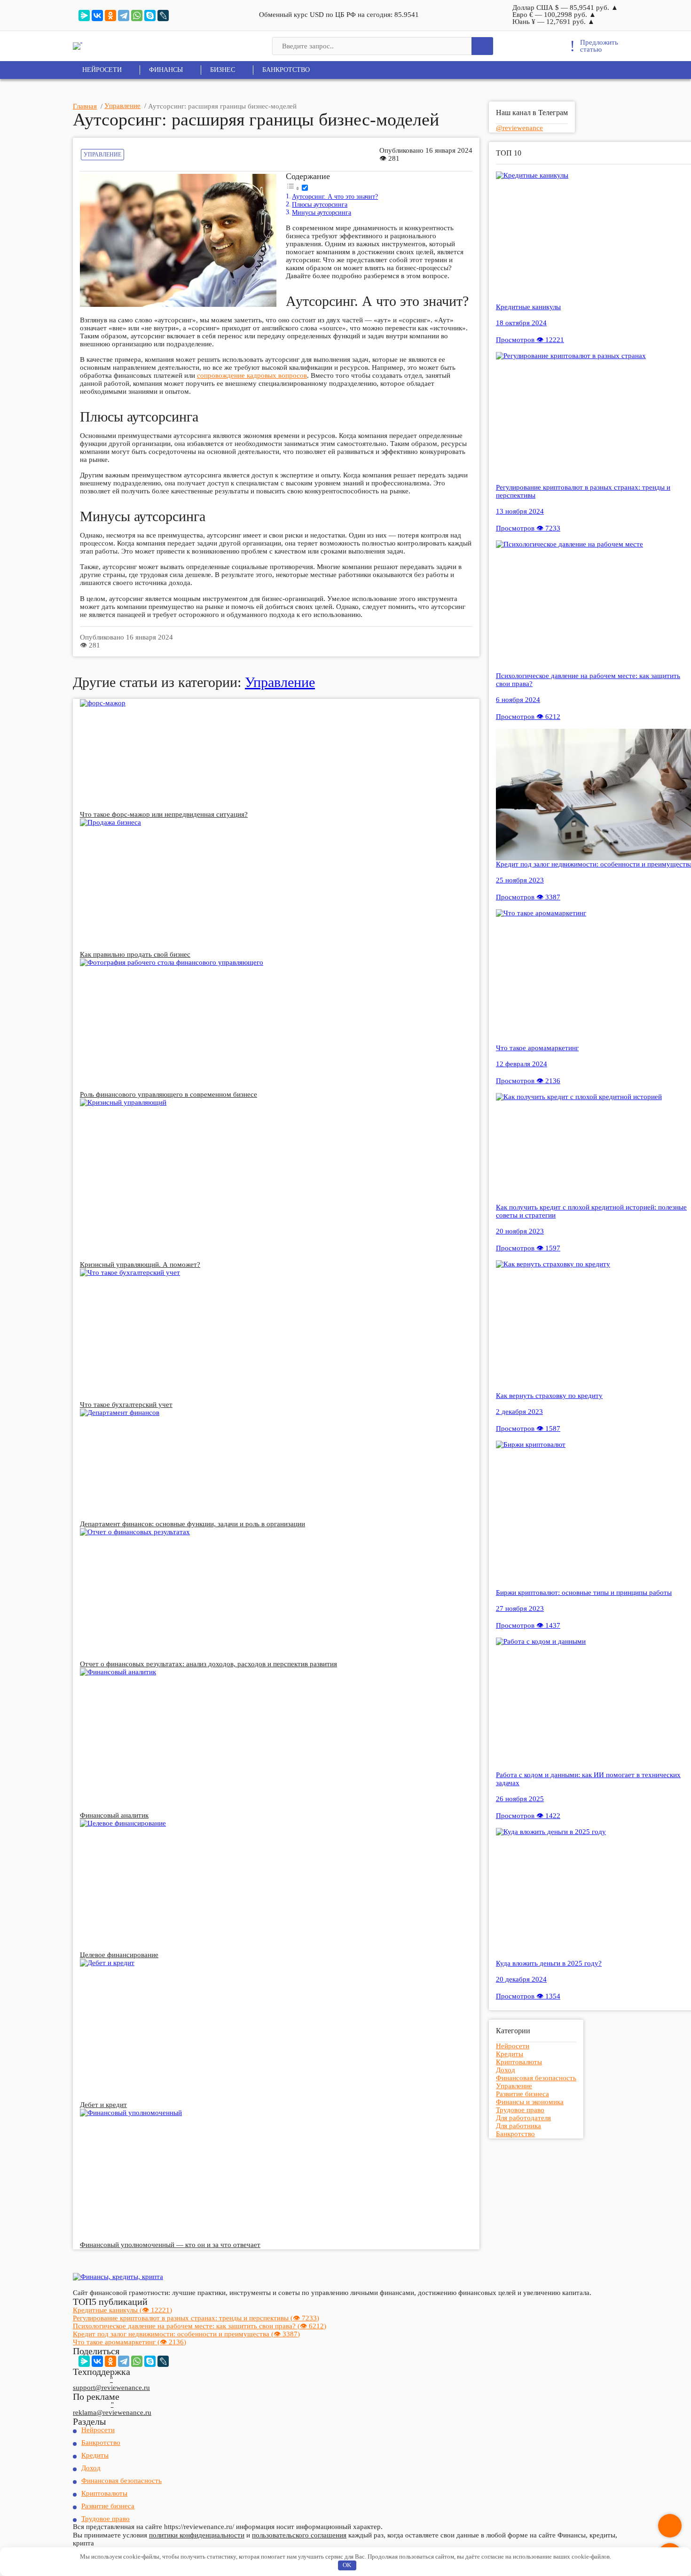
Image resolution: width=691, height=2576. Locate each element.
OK (347, 2565)
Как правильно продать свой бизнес (135, 954)
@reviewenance (519, 128)
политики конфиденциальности (197, 2535)
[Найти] (482, 46)
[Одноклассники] (110, 16)
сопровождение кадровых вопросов (252, 375)
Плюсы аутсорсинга (320, 205)
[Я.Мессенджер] (84, 16)
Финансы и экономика (530, 2102)
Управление (102, 155)
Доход (506, 2070)
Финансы (166, 70)
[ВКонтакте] (97, 16)
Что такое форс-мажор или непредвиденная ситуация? (164, 814)
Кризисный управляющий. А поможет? (140, 1265)
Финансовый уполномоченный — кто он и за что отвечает (170, 2245)
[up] (670, 2526)
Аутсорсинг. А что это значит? (335, 197)
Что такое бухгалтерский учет (126, 1405)
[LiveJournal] (163, 16)
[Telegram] (124, 16)
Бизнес (223, 70)
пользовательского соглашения (299, 2535)
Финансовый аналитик (114, 1815)
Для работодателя (523, 2118)
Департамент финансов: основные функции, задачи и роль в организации (192, 1524)
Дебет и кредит (103, 2105)
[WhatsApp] (137, 16)
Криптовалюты (519, 2062)
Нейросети (102, 70)
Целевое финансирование (119, 1955)
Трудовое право (520, 2110)
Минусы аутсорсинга (322, 213)
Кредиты (510, 2054)
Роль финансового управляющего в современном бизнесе (169, 1094)
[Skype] (150, 16)
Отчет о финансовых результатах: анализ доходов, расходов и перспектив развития (208, 1664)
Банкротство (286, 70)
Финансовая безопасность (536, 2078)
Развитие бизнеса (522, 2094)
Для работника (518, 2126)
